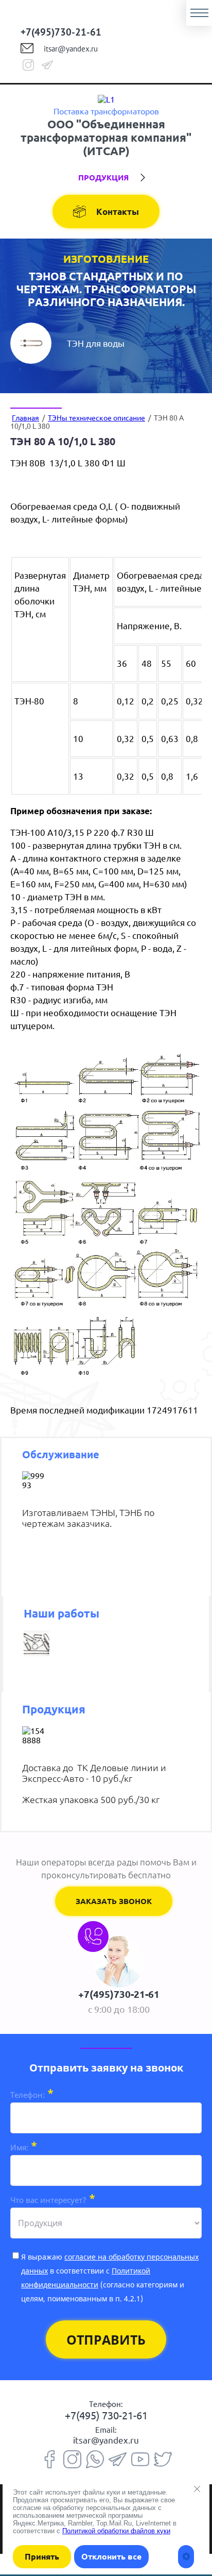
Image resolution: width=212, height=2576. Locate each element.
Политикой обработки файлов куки (116, 2531)
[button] (114, 1901)
